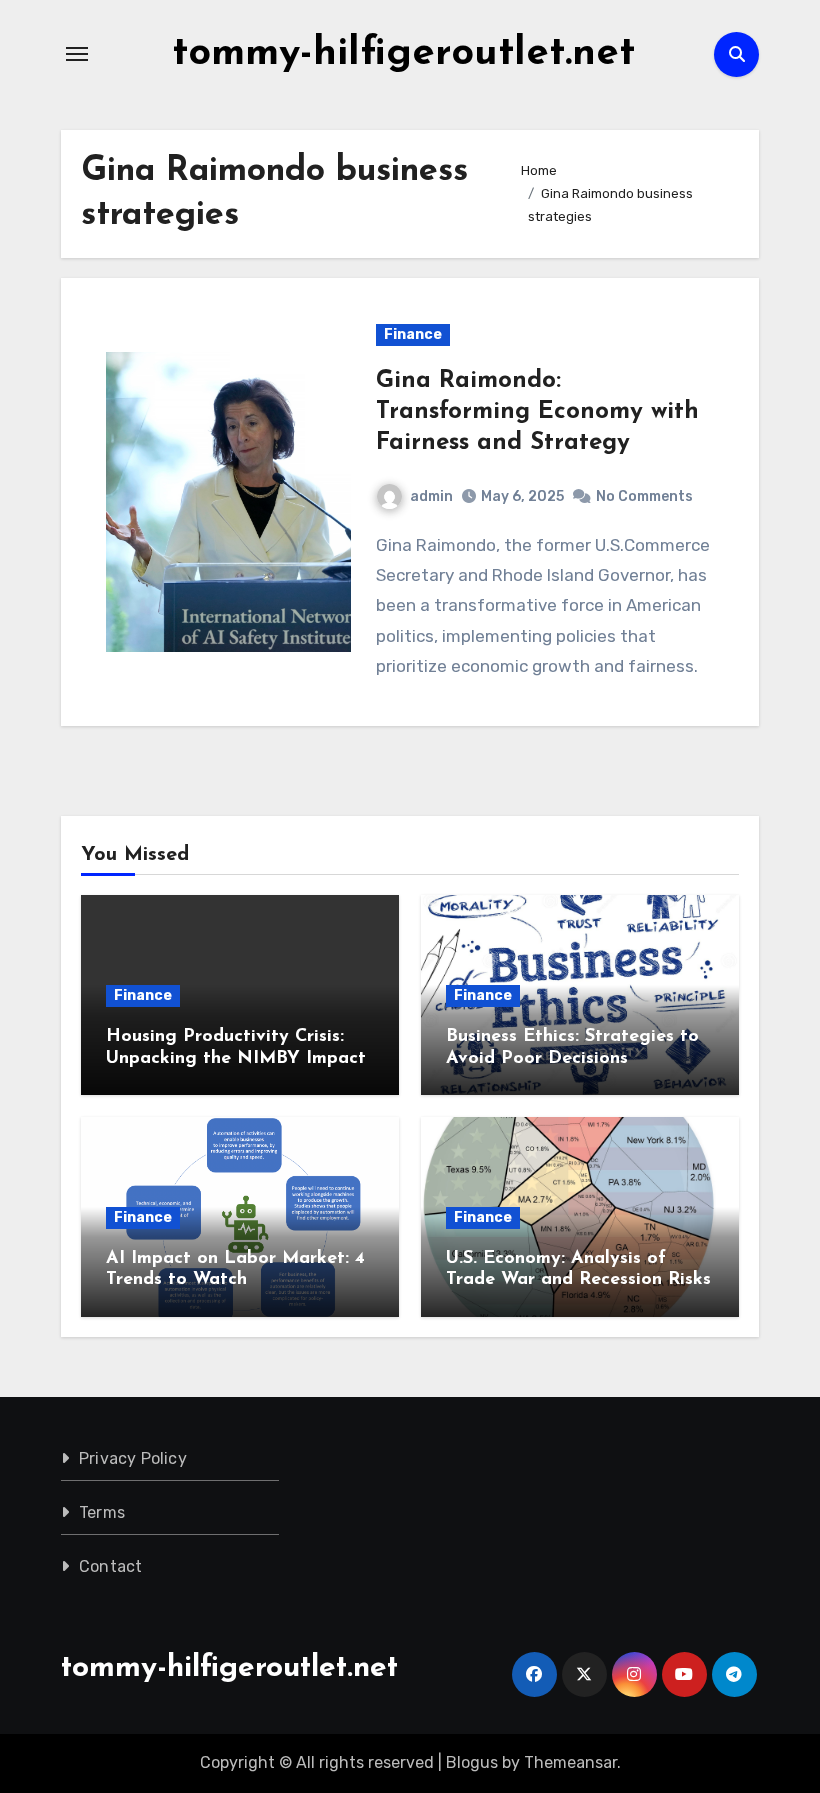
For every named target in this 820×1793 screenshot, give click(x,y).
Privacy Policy (133, 1458)
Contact (110, 1566)
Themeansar (570, 1762)
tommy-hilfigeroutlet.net (403, 54)
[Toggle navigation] (77, 54)
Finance (413, 334)
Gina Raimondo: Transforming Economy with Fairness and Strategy (537, 412)
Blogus (472, 1762)
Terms (102, 1512)
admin (431, 496)
